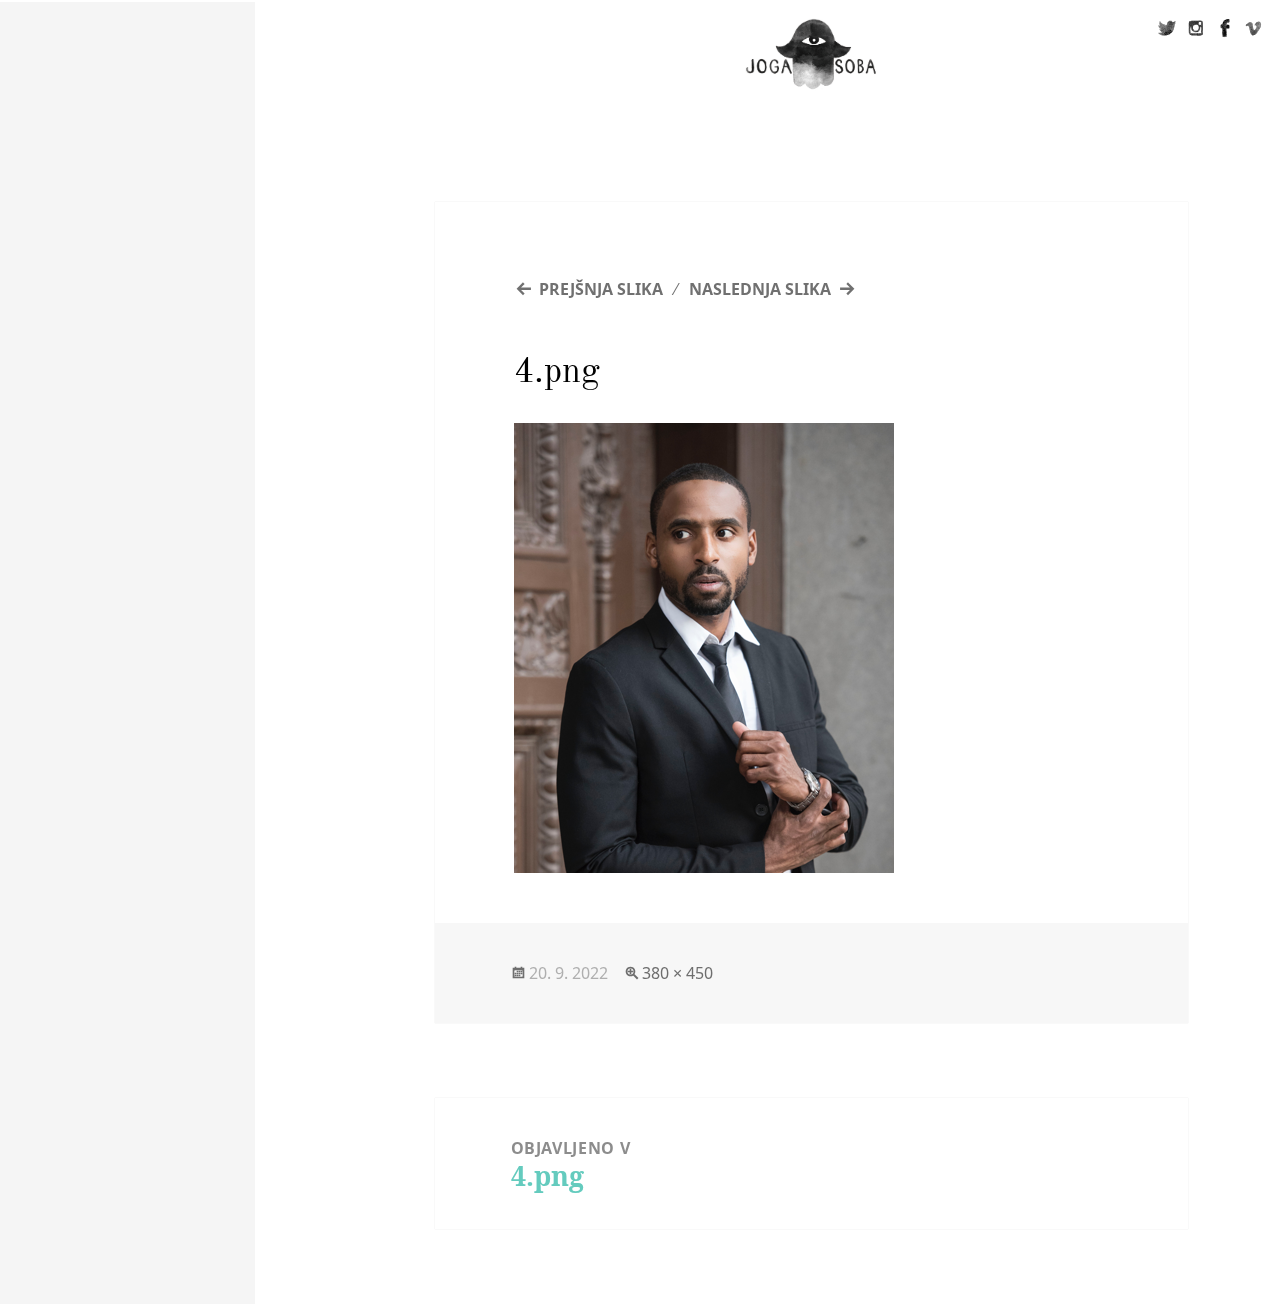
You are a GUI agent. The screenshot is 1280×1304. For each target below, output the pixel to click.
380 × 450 (677, 973)
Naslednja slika (760, 289)
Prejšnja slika (601, 289)
